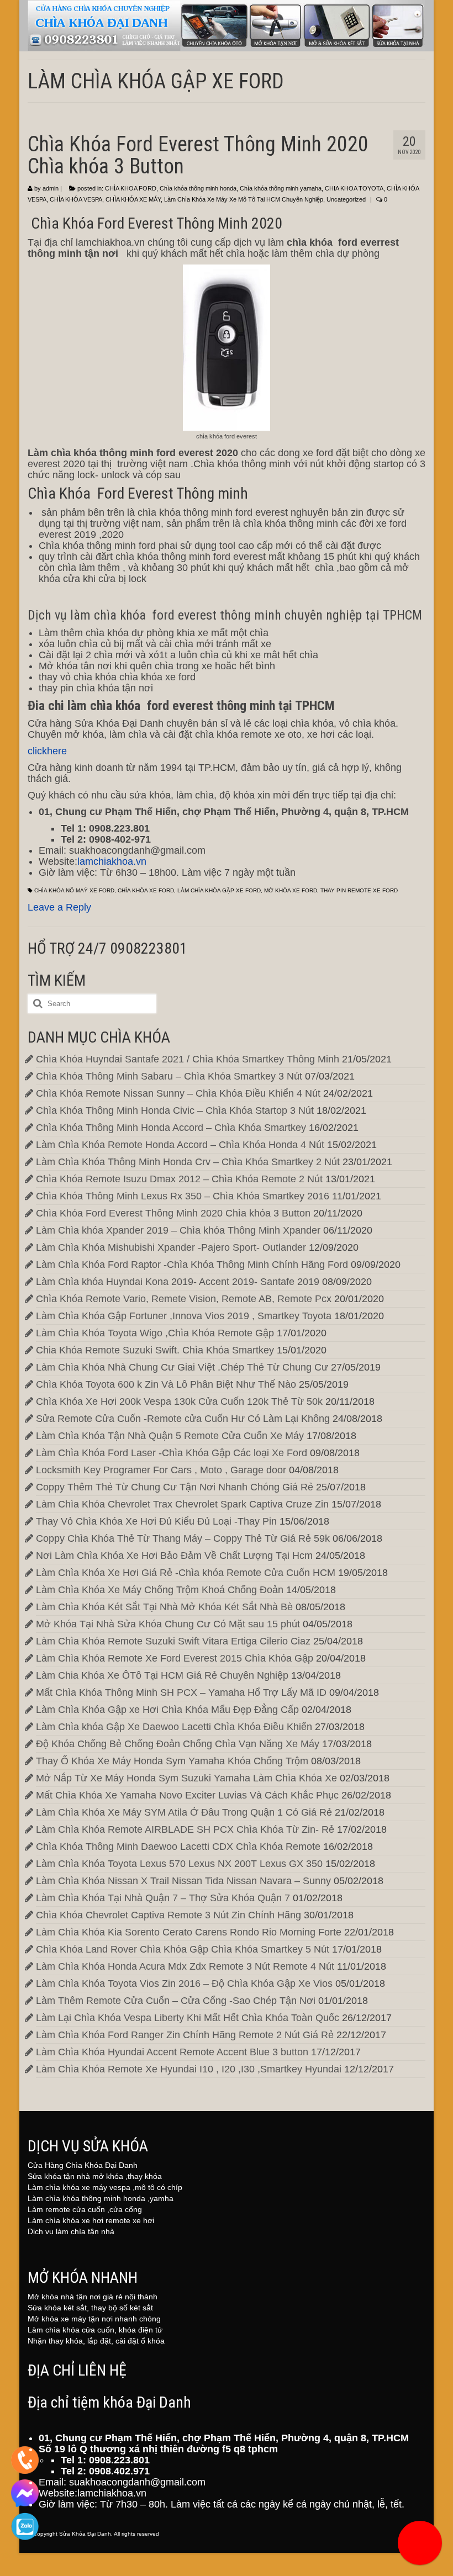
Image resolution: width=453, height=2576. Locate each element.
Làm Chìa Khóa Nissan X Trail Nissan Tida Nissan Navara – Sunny (183, 1881)
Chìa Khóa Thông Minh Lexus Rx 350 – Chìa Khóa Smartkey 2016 (183, 1196)
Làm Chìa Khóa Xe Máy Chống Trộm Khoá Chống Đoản (160, 1590)
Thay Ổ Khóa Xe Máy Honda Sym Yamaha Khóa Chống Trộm (172, 1761)
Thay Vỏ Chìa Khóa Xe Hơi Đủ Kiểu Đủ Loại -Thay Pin (156, 1521)
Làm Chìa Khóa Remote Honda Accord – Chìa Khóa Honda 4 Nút (180, 1145)
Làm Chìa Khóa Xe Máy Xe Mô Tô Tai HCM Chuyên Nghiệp (244, 199)
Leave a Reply (59, 907)
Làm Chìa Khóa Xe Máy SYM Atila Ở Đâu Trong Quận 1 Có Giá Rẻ (184, 1812)
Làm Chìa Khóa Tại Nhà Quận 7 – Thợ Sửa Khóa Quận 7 (163, 1898)
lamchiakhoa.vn (112, 861)
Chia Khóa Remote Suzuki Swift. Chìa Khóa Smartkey (155, 1350)
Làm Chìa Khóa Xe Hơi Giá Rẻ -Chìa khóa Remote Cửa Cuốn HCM (186, 1573)
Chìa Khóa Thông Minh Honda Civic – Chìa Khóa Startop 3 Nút (175, 1110)
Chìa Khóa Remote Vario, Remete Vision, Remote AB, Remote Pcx (184, 1299)
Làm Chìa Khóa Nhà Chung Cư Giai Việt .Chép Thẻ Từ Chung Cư (182, 1367)
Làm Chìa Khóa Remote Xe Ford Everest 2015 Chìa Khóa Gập (175, 1658)
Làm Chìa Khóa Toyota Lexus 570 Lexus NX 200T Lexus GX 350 (179, 1864)
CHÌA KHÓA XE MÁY (133, 199)
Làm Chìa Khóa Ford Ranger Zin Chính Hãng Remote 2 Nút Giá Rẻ (185, 2035)
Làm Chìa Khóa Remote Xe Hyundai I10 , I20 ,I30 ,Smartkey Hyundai (189, 2069)
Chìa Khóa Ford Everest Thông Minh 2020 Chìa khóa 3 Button (173, 1213)
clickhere (47, 751)
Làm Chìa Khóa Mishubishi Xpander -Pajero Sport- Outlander (171, 1247)
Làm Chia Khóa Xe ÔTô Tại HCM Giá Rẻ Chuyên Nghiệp (162, 1675)
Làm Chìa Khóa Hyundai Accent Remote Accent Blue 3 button (172, 2052)
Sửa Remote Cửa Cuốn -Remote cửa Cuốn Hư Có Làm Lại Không (183, 1419)
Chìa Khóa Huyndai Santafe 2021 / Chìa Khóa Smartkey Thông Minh (188, 1059)
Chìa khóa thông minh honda (198, 188)
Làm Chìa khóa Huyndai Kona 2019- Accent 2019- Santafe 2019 (178, 1282)
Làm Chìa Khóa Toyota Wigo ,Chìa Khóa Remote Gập (155, 1333)
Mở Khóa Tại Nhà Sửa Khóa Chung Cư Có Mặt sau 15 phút (168, 1624)
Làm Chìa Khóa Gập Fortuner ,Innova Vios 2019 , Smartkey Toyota (184, 1316)
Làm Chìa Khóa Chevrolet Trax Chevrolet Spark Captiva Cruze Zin (182, 1504)
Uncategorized (346, 199)
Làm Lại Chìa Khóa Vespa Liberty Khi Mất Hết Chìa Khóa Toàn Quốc (188, 2018)
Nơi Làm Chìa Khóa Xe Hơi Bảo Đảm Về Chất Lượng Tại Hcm (174, 1556)
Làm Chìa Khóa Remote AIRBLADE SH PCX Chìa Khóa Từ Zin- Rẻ (185, 1829)
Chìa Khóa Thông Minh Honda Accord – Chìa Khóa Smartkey (171, 1128)
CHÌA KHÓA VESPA (76, 199)
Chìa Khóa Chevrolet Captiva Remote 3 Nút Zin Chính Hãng (168, 1915)
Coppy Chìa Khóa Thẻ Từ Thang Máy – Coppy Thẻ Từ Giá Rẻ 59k (183, 1538)
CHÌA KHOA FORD (131, 188)
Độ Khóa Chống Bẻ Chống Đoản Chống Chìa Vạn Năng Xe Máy (178, 1744)
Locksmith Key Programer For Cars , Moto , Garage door (161, 1470)
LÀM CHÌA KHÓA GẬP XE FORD (219, 890)
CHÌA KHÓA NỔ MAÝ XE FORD (74, 890)
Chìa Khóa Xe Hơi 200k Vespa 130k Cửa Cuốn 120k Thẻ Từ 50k (179, 1401)
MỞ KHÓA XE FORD (291, 890)
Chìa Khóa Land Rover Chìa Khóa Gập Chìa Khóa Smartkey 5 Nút (183, 1949)
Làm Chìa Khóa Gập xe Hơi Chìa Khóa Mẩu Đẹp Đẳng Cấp (167, 1710)
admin (51, 188)
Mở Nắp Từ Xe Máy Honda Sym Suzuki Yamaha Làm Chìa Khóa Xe (186, 1778)
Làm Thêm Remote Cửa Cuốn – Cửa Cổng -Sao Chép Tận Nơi (176, 2001)
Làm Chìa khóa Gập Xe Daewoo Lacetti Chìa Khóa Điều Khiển (174, 1727)
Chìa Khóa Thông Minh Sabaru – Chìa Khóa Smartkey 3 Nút (169, 1076)
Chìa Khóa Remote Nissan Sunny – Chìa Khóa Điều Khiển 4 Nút (178, 1093)
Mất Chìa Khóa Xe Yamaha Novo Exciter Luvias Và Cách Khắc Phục (187, 1795)
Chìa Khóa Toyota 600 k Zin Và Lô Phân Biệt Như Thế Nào (166, 1384)
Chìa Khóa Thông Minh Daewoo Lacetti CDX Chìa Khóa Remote (178, 1847)
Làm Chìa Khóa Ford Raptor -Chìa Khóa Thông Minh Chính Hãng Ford (192, 1265)
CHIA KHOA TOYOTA (354, 188)
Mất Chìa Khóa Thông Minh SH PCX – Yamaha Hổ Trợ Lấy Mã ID (181, 1692)
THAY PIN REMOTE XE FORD (359, 890)
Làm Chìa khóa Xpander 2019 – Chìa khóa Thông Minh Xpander (178, 1230)
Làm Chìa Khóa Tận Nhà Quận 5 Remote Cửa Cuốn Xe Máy (170, 1436)
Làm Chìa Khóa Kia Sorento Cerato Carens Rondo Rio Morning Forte (189, 1932)
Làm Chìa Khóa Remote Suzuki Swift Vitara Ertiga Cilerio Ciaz (173, 1641)
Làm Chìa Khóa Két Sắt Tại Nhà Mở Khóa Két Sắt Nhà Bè (164, 1607)
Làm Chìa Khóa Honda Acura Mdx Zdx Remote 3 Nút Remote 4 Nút (185, 1966)
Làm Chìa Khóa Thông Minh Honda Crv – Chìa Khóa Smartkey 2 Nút (188, 1162)
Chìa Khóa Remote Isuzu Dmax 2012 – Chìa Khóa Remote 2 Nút (179, 1179)
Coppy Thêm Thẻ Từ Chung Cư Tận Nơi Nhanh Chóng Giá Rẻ (175, 1487)
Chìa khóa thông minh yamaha (281, 188)
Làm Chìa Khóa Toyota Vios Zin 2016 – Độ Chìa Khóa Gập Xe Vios (184, 1983)
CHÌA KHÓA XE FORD (146, 890)
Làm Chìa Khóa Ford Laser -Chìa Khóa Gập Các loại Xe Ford (172, 1453)
